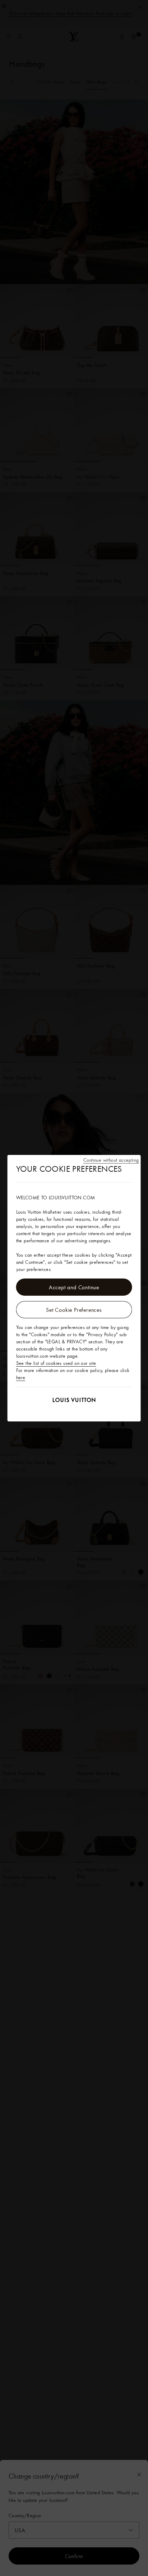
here (21, 1377)
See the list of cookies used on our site (56, 1363)
